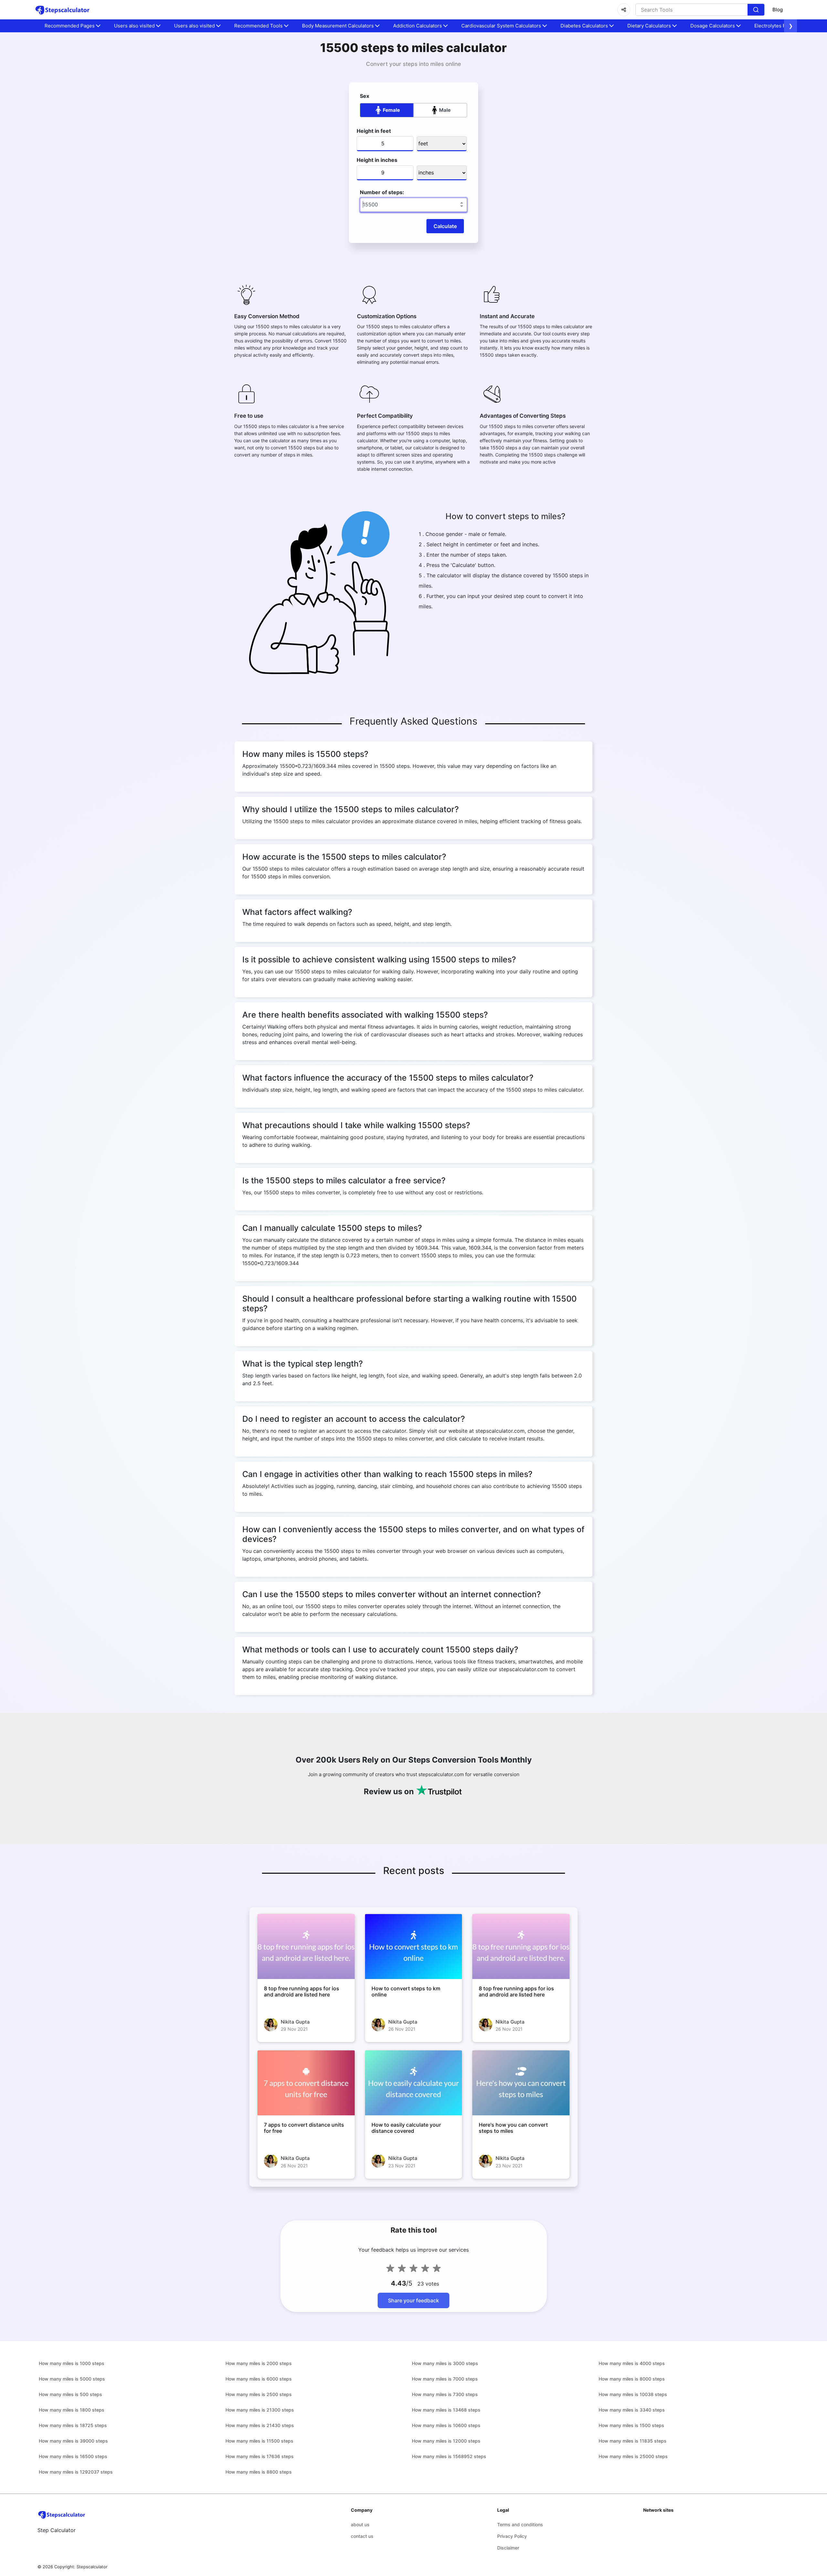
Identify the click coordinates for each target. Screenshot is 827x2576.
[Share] (624, 10)
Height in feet (374, 131)
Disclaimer (508, 2548)
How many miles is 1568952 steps (449, 2456)
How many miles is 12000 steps (446, 2441)
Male (445, 110)
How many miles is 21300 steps (260, 2410)
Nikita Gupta (295, 2022)
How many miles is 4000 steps (632, 2363)
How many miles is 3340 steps (632, 2410)
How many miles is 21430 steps (260, 2425)
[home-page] (63, 10)
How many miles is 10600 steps (446, 2425)
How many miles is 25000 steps (633, 2456)
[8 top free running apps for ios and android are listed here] (306, 1946)
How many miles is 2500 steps (259, 2394)
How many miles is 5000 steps (72, 2379)
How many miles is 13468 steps (446, 2410)
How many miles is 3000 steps (445, 2363)
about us (360, 2524)
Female (391, 110)
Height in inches (377, 160)
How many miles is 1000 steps (72, 2363)
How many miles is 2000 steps (259, 2363)
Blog (778, 10)
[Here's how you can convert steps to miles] (521, 2083)
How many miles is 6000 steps (259, 2379)
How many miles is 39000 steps (73, 2441)
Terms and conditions (520, 2524)
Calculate (445, 226)
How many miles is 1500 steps (631, 2425)
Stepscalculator (92, 2567)
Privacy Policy (512, 2536)
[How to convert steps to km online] (414, 1946)
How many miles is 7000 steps (445, 2379)
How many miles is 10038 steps (633, 2394)
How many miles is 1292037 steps (76, 2472)
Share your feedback (413, 2300)
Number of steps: (382, 192)
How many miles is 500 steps (70, 2394)
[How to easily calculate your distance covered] (414, 2083)
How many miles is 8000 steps (632, 2379)
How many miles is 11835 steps (633, 2441)
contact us (362, 2536)
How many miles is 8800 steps (259, 2472)
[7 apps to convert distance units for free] (306, 2083)
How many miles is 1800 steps (72, 2410)
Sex (365, 96)
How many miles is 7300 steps (445, 2394)
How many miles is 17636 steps (260, 2456)
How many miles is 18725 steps (73, 2425)
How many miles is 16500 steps (73, 2456)
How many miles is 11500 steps (259, 2441)
